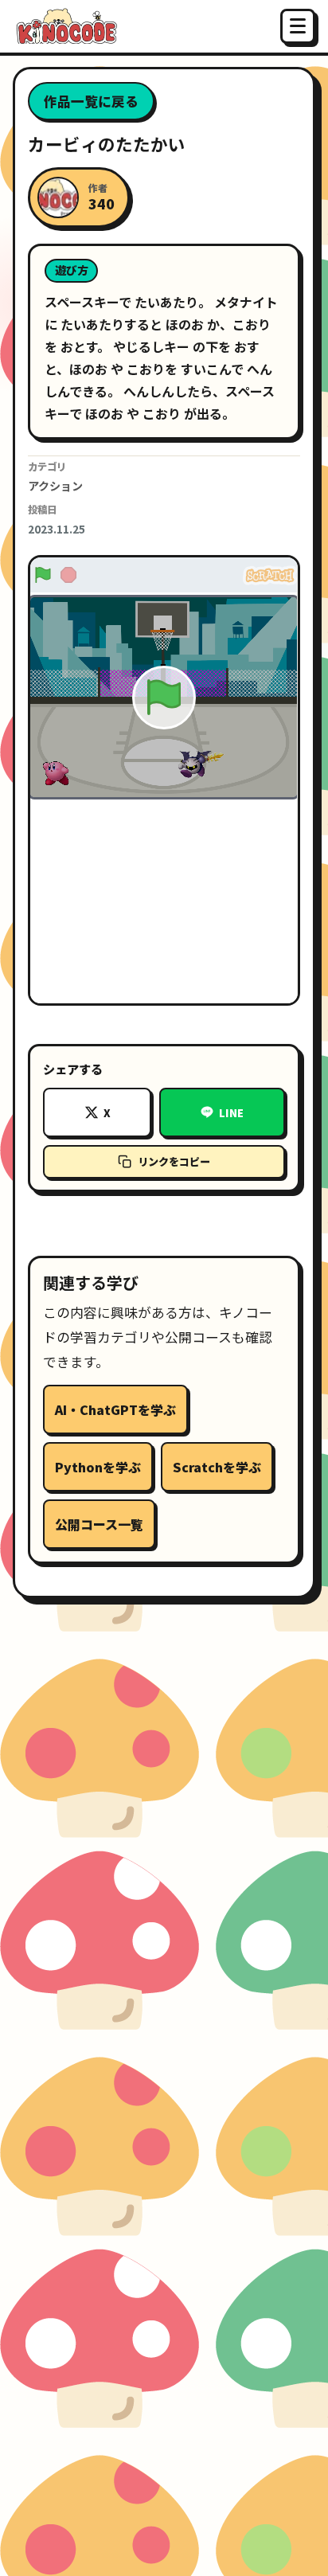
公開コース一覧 (99, 1524)
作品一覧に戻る (91, 101)
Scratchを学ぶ (217, 1467)
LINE (231, 1113)
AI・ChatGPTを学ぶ (115, 1409)
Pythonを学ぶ (98, 1467)
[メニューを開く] (298, 26)
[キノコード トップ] (65, 26)
